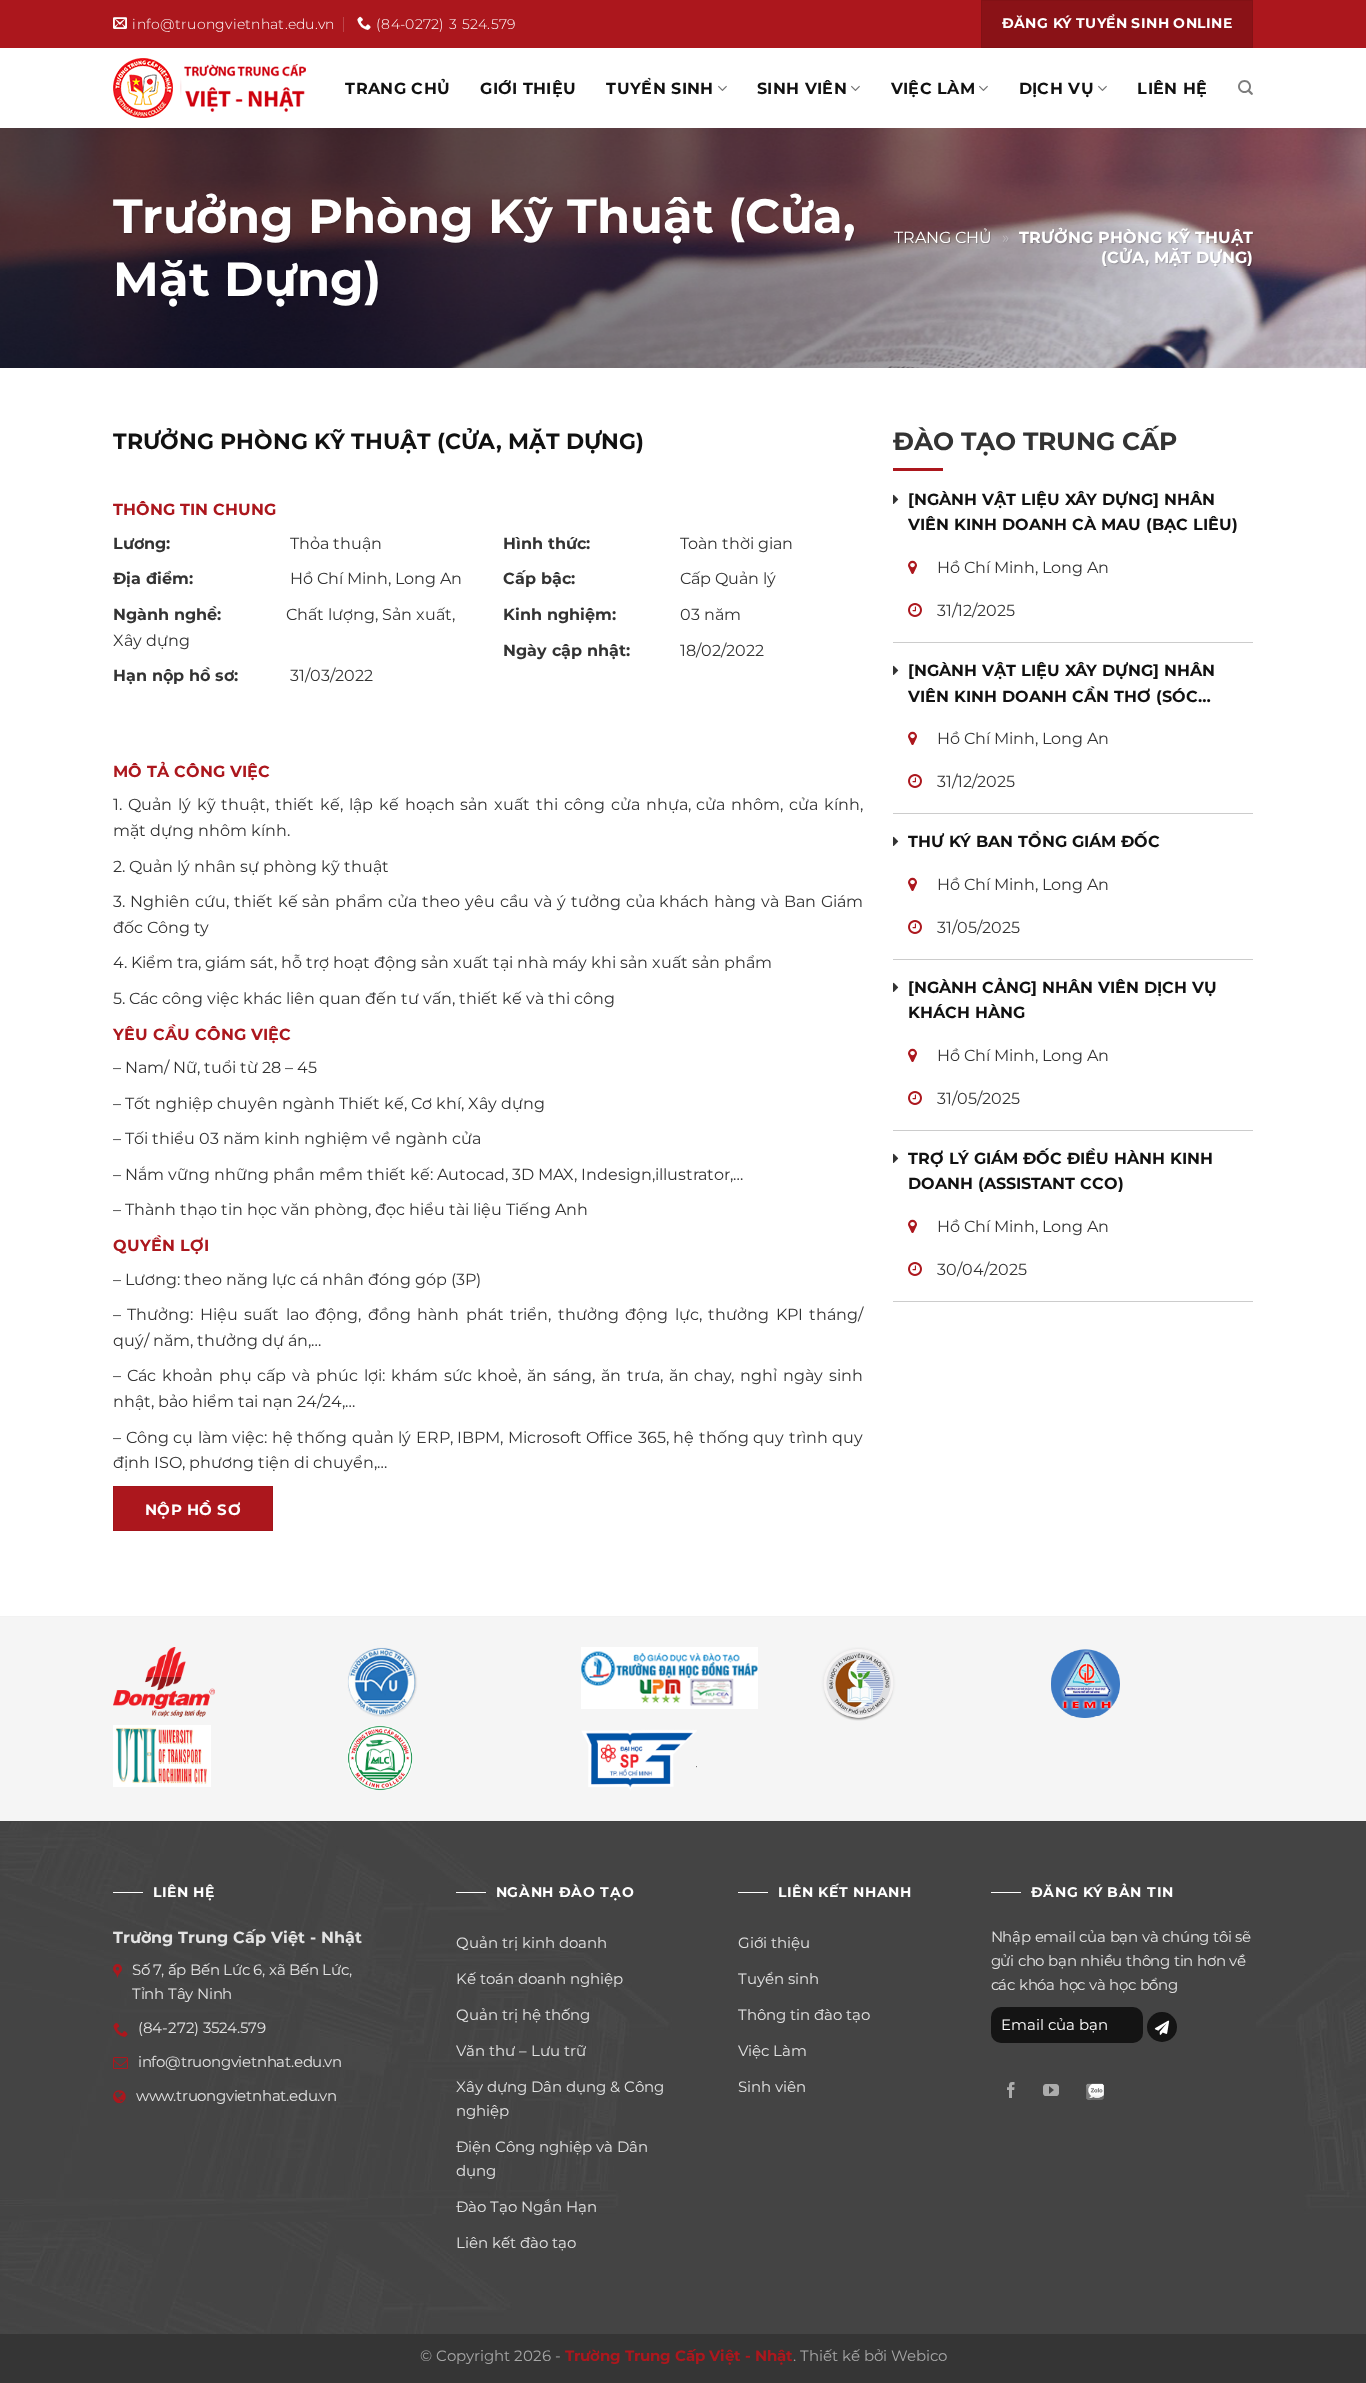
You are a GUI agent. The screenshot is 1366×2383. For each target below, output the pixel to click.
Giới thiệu (528, 88)
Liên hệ (1172, 88)
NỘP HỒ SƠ (193, 1509)
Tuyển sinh (659, 88)
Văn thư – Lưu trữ (521, 2050)
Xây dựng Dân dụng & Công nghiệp (560, 2098)
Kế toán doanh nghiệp (539, 1978)
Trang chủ (397, 88)
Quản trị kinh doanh (531, 1942)
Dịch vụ (1056, 88)
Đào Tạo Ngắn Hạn (526, 2206)
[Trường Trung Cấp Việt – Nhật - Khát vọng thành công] (213, 88)
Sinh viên (802, 88)
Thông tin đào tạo (804, 2014)
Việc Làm (933, 88)
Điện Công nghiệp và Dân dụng (552, 2158)
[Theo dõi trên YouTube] (1051, 2091)
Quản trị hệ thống (523, 2014)
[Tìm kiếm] (1245, 88)
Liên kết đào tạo (516, 2242)
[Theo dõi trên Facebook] (1011, 2091)
